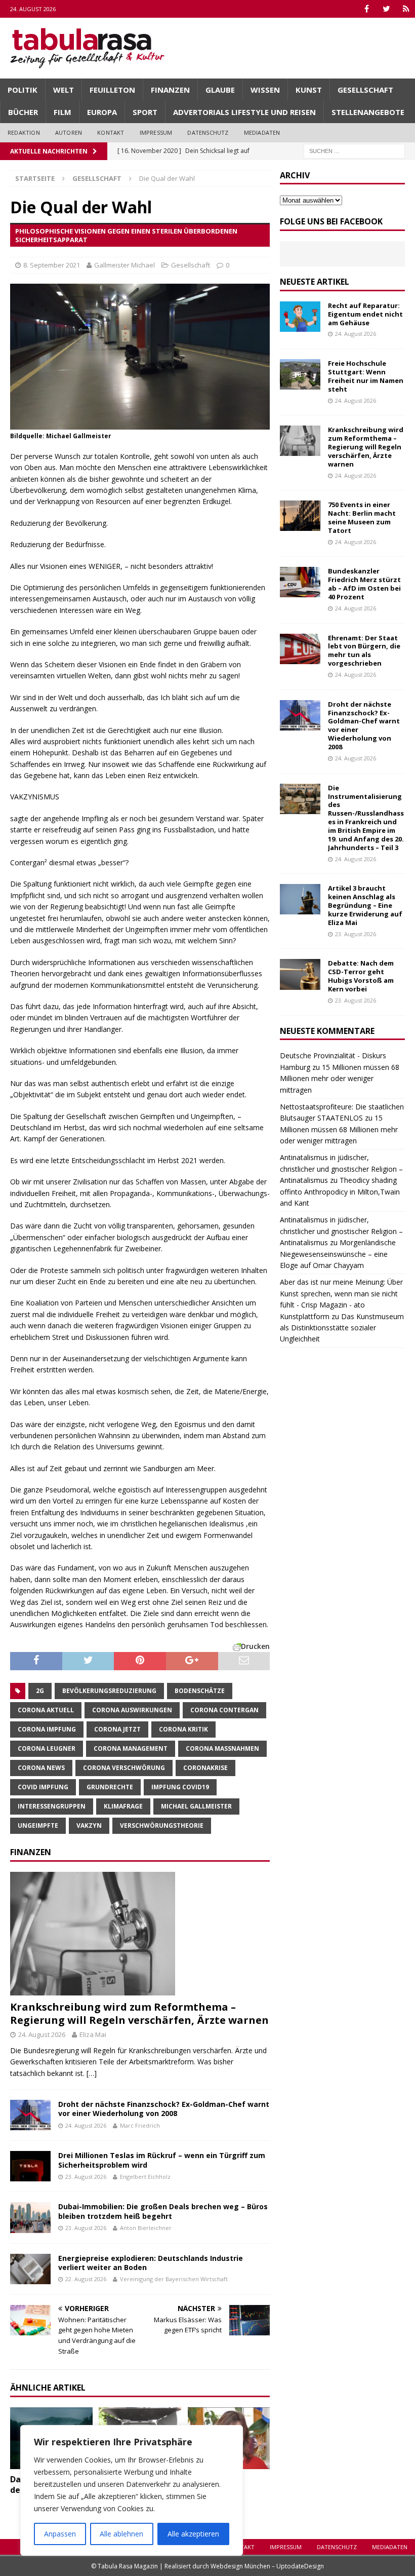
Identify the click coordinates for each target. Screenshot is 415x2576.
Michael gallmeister (196, 1806)
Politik (23, 90)
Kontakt (111, 132)
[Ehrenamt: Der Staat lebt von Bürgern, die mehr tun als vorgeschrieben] (300, 649)
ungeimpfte (38, 1825)
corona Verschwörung (124, 1768)
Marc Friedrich (140, 2125)
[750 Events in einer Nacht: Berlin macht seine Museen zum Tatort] (300, 516)
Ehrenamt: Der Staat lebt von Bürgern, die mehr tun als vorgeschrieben (364, 651)
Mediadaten (262, 132)
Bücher (23, 112)
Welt (64, 90)
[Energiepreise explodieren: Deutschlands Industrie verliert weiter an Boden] (30, 2269)
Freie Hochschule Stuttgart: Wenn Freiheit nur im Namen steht (366, 376)
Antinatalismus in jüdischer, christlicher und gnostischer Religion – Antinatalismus (341, 1169)
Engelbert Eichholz (145, 2177)
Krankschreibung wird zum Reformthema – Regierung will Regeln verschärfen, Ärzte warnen (139, 2013)
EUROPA (102, 112)
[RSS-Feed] (406, 9)
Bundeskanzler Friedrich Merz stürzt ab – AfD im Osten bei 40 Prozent (364, 584)
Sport (145, 112)
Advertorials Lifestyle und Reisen (244, 112)
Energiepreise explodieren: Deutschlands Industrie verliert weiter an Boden (151, 2263)
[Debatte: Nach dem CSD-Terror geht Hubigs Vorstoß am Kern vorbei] (300, 974)
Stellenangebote (368, 112)
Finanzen (170, 90)
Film (63, 112)
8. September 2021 (52, 265)
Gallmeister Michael (124, 265)
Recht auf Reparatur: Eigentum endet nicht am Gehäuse (365, 314)
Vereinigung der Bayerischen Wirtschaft (174, 2279)
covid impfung (43, 1787)
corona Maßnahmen (222, 1748)
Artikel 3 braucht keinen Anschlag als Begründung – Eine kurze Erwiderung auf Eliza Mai (365, 905)
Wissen (265, 90)
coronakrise (205, 1768)
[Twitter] (386, 9)
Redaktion (24, 132)
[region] (132, 2490)
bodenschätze (200, 1691)
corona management (131, 1748)
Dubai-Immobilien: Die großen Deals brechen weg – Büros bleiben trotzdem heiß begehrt (163, 2211)
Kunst (309, 90)
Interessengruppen (52, 1806)
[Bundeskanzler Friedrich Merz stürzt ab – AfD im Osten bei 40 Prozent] (300, 582)
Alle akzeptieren (193, 2534)
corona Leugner (47, 1748)
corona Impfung (47, 1729)
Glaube (220, 90)
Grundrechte (110, 1787)
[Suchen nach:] (354, 150)
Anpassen (60, 2534)
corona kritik (183, 1729)
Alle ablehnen (121, 2534)
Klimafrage (123, 1806)
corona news (41, 1768)
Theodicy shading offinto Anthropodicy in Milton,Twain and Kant (340, 1191)
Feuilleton (112, 90)
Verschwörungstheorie (162, 1825)
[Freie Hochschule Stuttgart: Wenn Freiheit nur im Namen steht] (300, 374)
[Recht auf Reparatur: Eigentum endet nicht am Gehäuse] (300, 317)
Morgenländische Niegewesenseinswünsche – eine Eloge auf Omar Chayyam (338, 1254)
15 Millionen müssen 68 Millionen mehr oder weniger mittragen (340, 1079)
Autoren (69, 132)
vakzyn (89, 1825)
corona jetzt (117, 1729)
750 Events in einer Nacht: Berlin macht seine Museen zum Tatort (362, 517)
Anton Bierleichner (146, 2228)
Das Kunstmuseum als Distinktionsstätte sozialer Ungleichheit (342, 1328)
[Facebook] (367, 9)
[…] (92, 2073)
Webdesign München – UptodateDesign (267, 2566)
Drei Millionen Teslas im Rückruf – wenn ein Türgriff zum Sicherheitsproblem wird (162, 2160)
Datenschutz (208, 132)
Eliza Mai (93, 2034)
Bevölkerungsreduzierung (109, 1691)
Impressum (156, 132)
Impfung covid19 (180, 1787)
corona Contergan (224, 1710)
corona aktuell (46, 1710)
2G (40, 1691)
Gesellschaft (365, 90)
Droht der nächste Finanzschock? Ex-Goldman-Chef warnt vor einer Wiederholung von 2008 (164, 2109)
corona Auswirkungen (132, 1710)
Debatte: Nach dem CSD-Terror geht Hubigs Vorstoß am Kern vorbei (361, 976)
